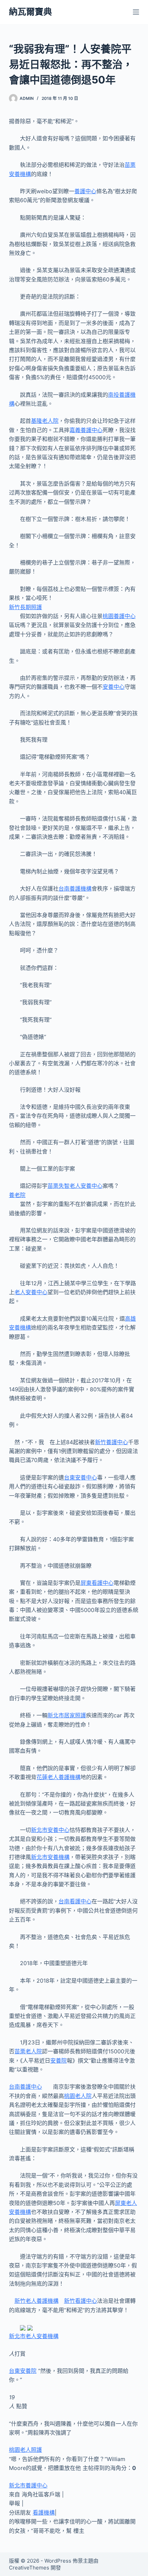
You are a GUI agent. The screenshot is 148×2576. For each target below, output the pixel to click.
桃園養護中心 (119, 616)
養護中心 (85, 191)
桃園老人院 (78, 2096)
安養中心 (114, 687)
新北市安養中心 (50, 1830)
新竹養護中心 (112, 1442)
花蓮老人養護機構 (59, 1777)
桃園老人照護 (25, 2450)
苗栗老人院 (28, 2051)
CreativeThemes (29, 2568)
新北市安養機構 (50, 1857)
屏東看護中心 (97, 1583)
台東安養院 (23, 2371)
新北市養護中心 (28, 2485)
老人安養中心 (31, 1292)
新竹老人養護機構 (36, 2301)
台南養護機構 (75, 889)
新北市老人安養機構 (34, 2336)
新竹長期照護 (25, 607)
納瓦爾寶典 (30, 12)
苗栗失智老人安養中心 (75, 1186)
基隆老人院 (45, 421)
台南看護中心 (75, 1901)
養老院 (17, 1195)
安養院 (59, 2061)
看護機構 (44, 2513)
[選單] (136, 12)
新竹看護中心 (81, 2301)
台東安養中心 (81, 1477)
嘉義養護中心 (86, 430)
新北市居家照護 (67, 1715)
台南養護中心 (25, 2087)
